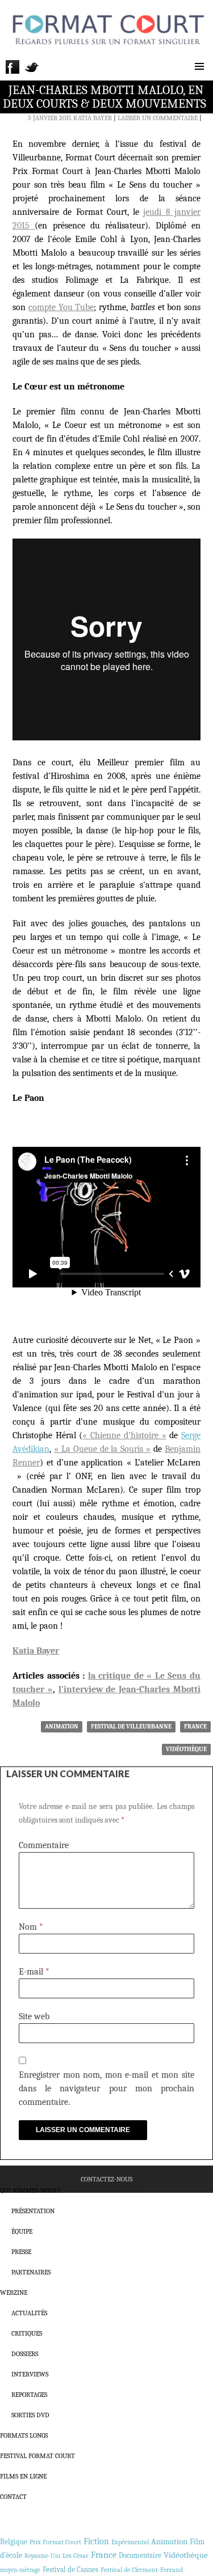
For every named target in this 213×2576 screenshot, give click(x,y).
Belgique (14, 2542)
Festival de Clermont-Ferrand (142, 2570)
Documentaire (140, 2555)
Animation (62, 1726)
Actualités (29, 2313)
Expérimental (130, 2542)
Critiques (27, 2333)
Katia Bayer (93, 118)
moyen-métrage (20, 2570)
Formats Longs (24, 2435)
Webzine (14, 2293)
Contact (13, 2497)
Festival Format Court (37, 2456)
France (195, 1726)
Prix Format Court (55, 2542)
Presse (21, 2252)
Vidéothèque (186, 1749)
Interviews (30, 2374)
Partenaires (31, 2272)
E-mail (34, 1972)
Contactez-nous (106, 2179)
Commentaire (44, 1845)
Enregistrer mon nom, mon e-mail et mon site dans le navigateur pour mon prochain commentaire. (106, 2088)
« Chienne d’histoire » (124, 1435)
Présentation (33, 2211)
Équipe (22, 2231)
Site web (34, 2016)
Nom (31, 1927)
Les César (76, 2556)
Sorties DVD (30, 2415)
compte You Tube (61, 307)
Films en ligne (23, 2476)
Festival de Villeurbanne (131, 1726)
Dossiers (25, 2354)
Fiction (96, 2541)
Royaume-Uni (42, 2556)
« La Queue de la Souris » (102, 1449)
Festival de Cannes (70, 2569)
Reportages (29, 2395)
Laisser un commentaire (158, 118)
